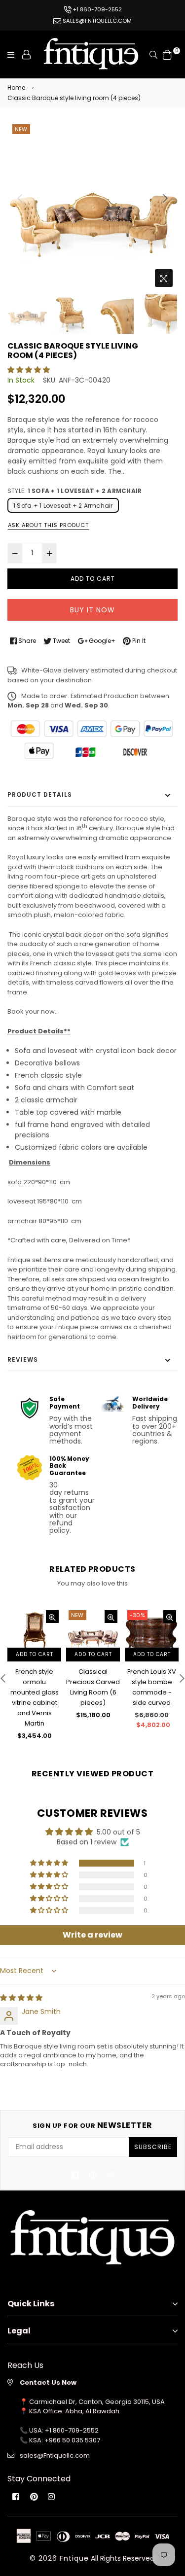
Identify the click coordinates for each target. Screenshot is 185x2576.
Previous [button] (20, 198)
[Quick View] (52, 1617)
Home (16, 88)
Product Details (40, 794)
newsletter (92, 2125)
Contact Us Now (48, 2382)
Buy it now (92, 610)
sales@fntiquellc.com (96, 21)
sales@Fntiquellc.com (55, 2455)
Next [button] (165, 198)
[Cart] (167, 54)
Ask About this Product (48, 525)
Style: (74, 491)
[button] (29, 370)
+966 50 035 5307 (72, 2440)
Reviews (23, 1359)
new (21, 129)
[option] (92, 207)
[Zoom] (164, 278)
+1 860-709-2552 (97, 9)
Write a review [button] (92, 1935)
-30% (137, 1615)
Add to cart (35, 1654)
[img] (21, 1998)
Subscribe (153, 2147)
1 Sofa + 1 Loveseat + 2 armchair (63, 506)
